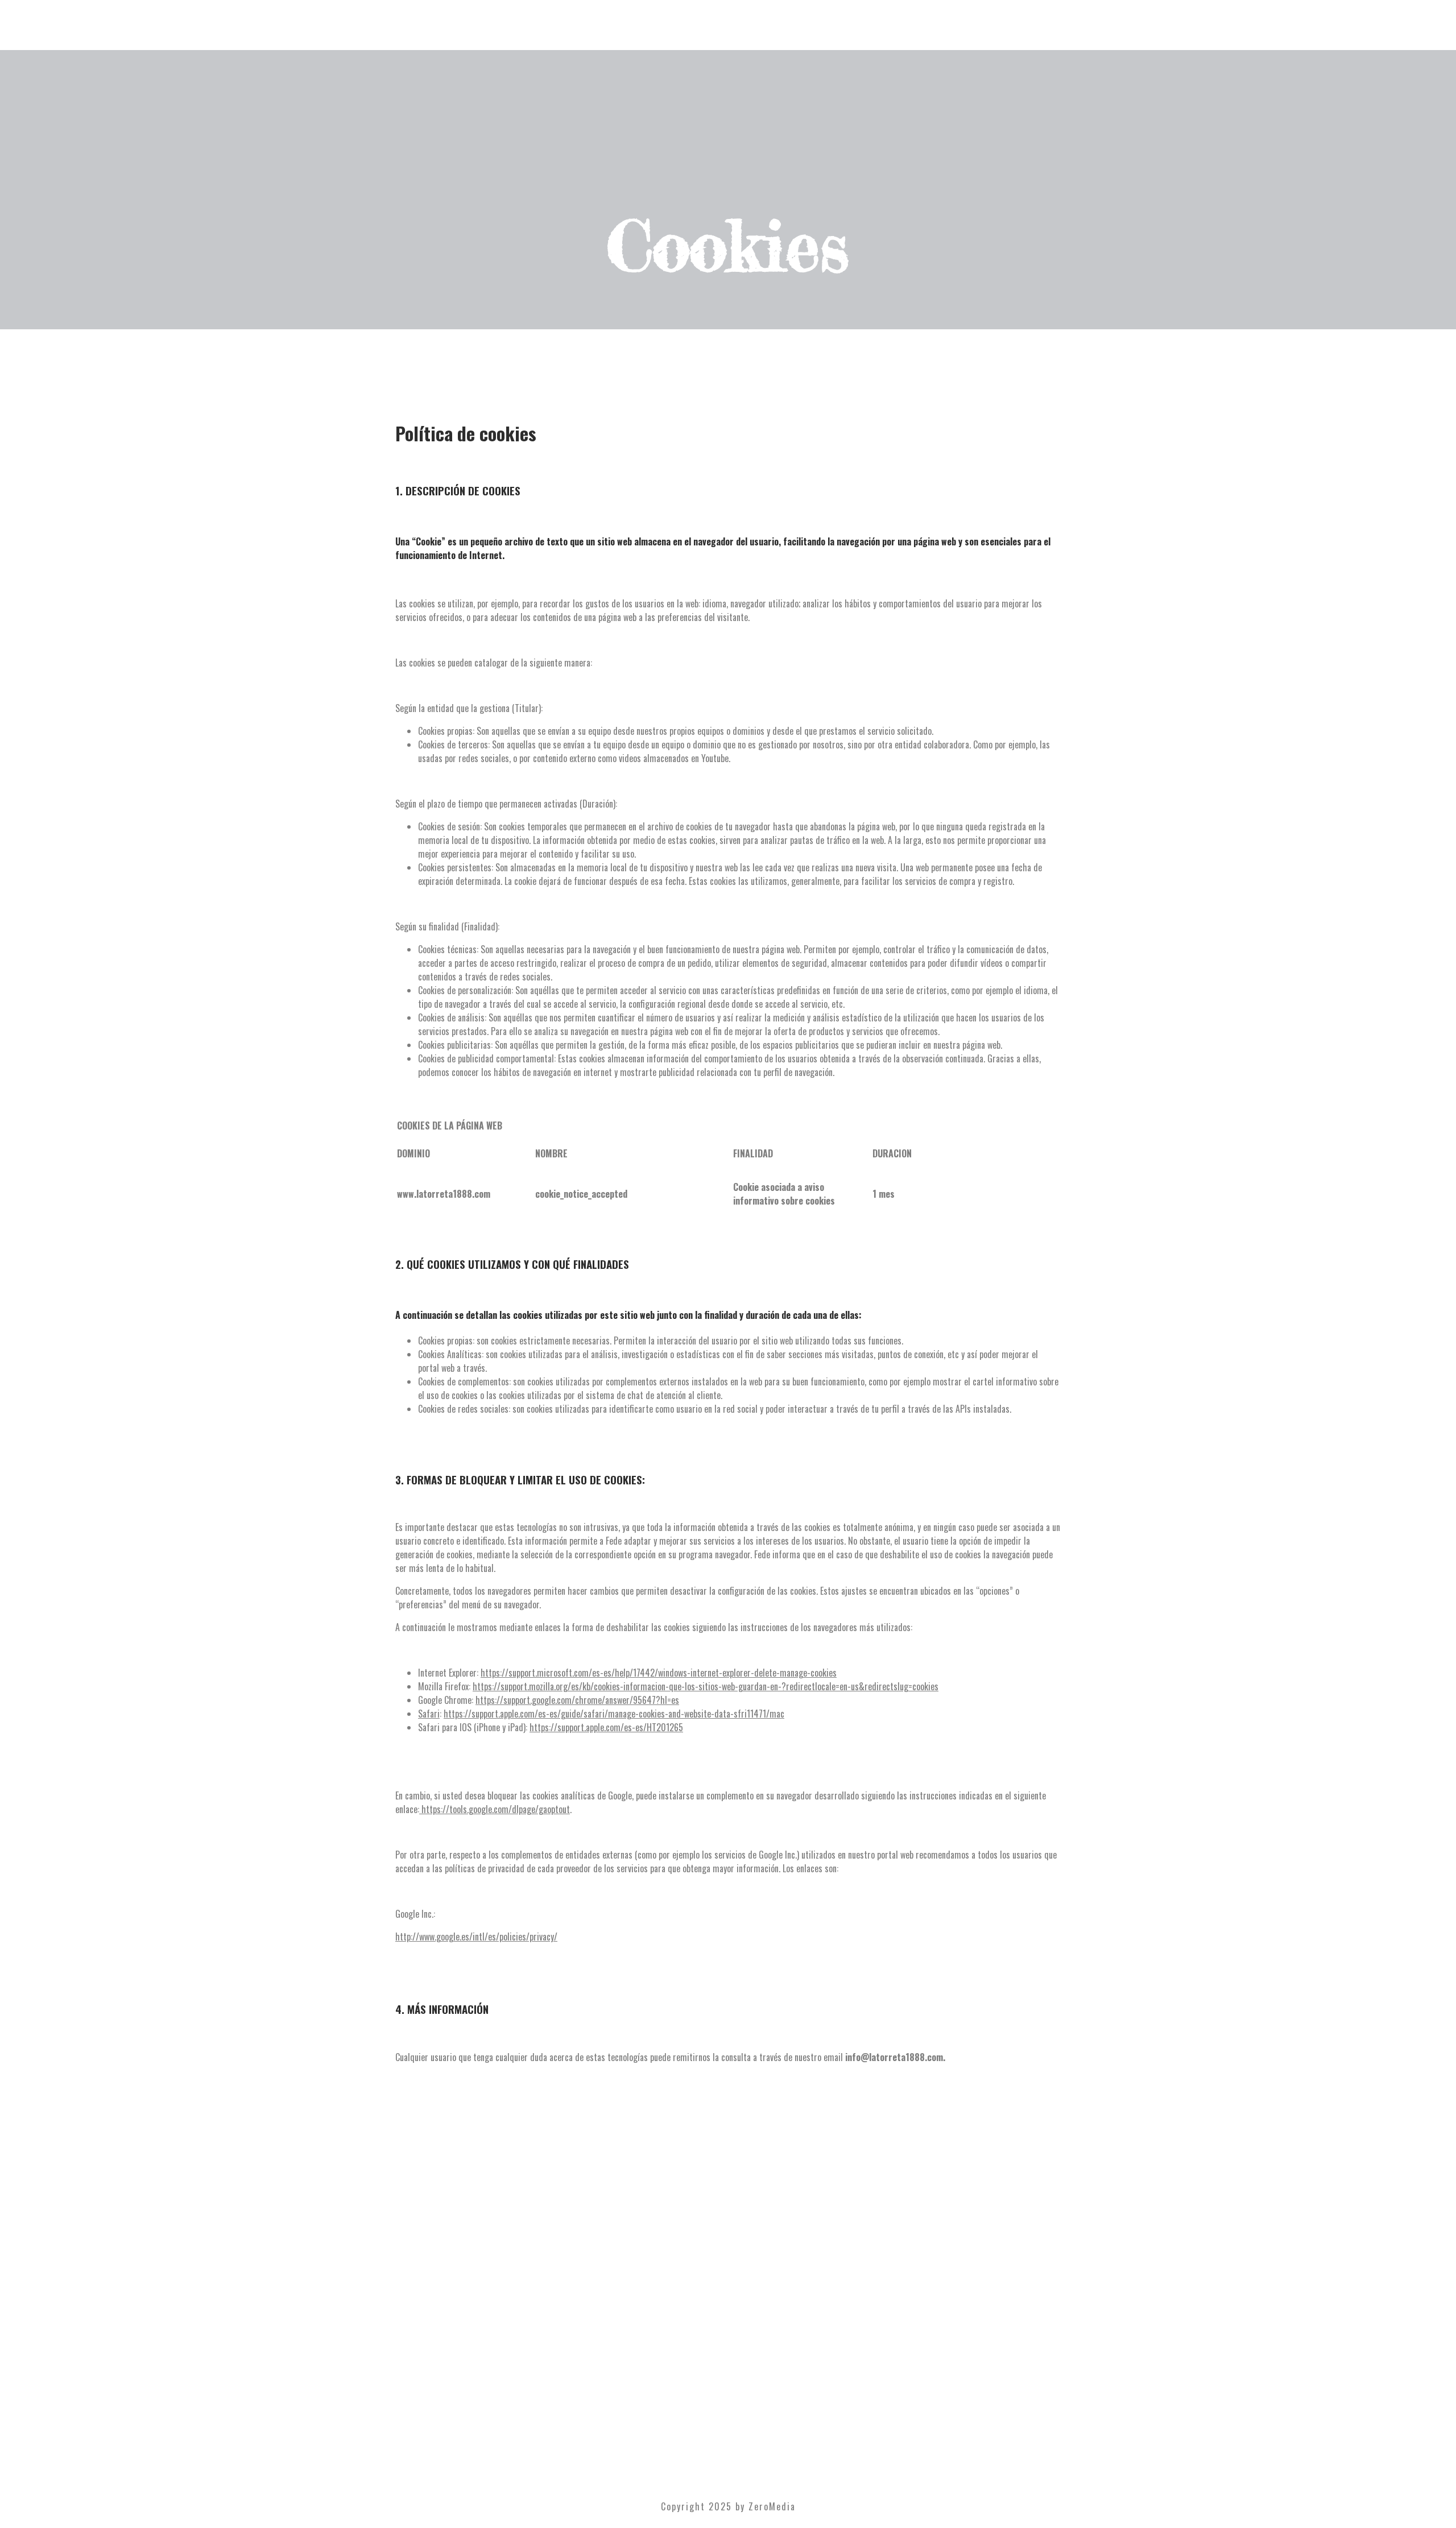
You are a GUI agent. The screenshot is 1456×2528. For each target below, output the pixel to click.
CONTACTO (728, 2438)
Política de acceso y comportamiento (727, 2293)
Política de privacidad (727, 2302)
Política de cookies (727, 2312)
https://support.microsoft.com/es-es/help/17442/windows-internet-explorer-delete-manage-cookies (659, 1673)
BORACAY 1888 (728, 2384)
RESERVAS (728, 2424)
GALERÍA (728, 2411)
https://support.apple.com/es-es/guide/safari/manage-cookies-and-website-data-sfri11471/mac (614, 1714)
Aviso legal (727, 2322)
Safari (429, 1714)
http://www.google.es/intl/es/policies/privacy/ (476, 1937)
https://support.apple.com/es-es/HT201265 (606, 1727)
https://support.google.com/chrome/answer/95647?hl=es (577, 1700)
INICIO (728, 2356)
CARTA (728, 2397)
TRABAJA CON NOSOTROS (728, 2245)
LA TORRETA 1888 (728, 2370)
